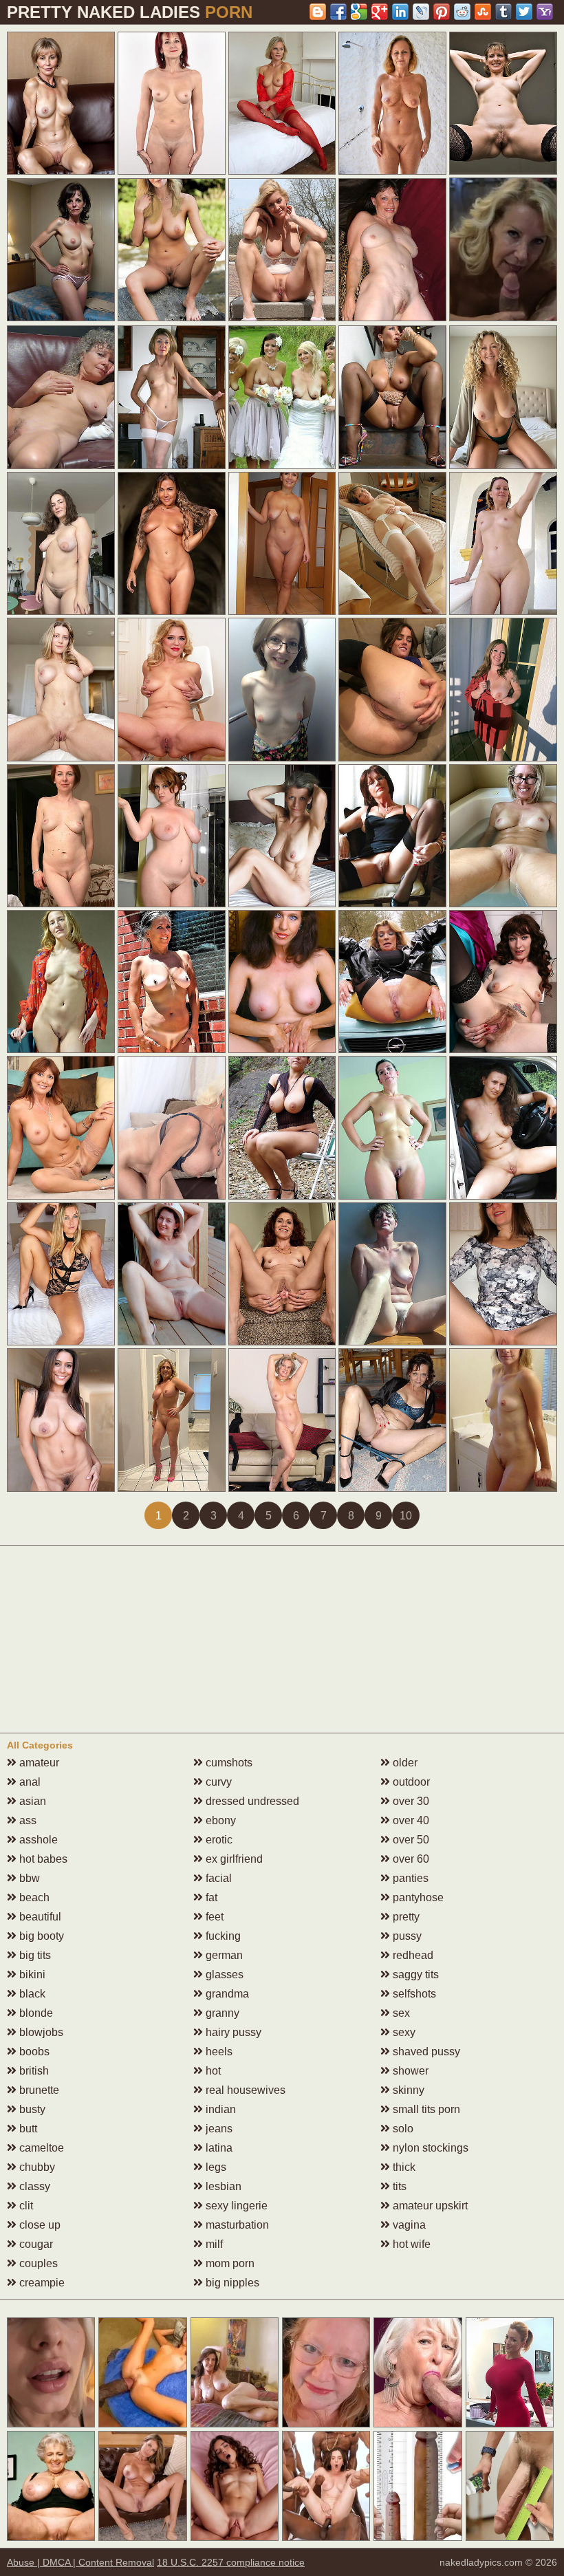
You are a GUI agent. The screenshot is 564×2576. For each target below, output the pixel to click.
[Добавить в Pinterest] (442, 12)
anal (29, 1782)
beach (33, 1897)
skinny (407, 2090)
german (223, 1955)
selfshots (413, 1994)
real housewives (244, 2090)
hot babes (42, 1859)
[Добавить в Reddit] (462, 12)
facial (217, 1878)
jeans (218, 2129)
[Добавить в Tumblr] (503, 12)
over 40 (410, 1820)
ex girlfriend (233, 1859)
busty (31, 2109)
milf (213, 2244)
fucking (222, 1936)
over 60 (410, 1859)
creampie (41, 2283)
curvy (217, 1782)
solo (402, 2129)
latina (218, 2148)
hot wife (410, 2244)
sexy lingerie (235, 2206)
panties (409, 1878)
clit (25, 2206)
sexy (403, 2032)
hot (212, 2071)
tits (398, 2186)
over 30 (410, 1801)
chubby (36, 2167)
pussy (406, 1936)
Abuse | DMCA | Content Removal (80, 2562)
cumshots (228, 1763)
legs (215, 2167)
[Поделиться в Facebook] (338, 12)
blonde (35, 2013)
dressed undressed (251, 1801)
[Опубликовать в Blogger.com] (318, 12)
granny (221, 2013)
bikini (31, 1974)
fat (210, 1897)
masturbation (236, 2225)
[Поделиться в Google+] (380, 12)
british (33, 2071)
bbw (28, 1878)
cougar (35, 2244)
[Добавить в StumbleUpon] (483, 12)
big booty (40, 1936)
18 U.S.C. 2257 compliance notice (231, 2562)
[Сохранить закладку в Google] (359, 12)
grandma (226, 1994)
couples (37, 2263)
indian (219, 2109)
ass (26, 1820)
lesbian (222, 2186)
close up (39, 2225)
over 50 (410, 1840)
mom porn (229, 2263)
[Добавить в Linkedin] (400, 12)
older (404, 1763)
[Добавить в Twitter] (524, 12)
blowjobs (40, 2032)
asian (31, 1801)
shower (409, 2071)
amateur (38, 1763)
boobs (33, 2052)
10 (406, 1516)
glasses (223, 1974)
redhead (412, 1955)
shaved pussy (425, 2052)
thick (403, 2167)
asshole (37, 1840)
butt (27, 2129)
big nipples (231, 2283)
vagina (408, 2225)
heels (218, 2052)
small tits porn (425, 2109)
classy (33, 2186)
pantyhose (417, 1897)
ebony (219, 1820)
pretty (405, 1917)
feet (213, 1917)
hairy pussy (232, 2032)
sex (400, 2013)
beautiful (39, 1917)
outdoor (410, 1782)
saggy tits (414, 1974)
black (31, 1994)
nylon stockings (429, 2148)
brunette (38, 2090)
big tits (34, 1955)
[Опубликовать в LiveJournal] (421, 12)
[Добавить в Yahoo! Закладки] (545, 12)
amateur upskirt (429, 2206)
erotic (218, 1840)
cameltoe (40, 2148)
